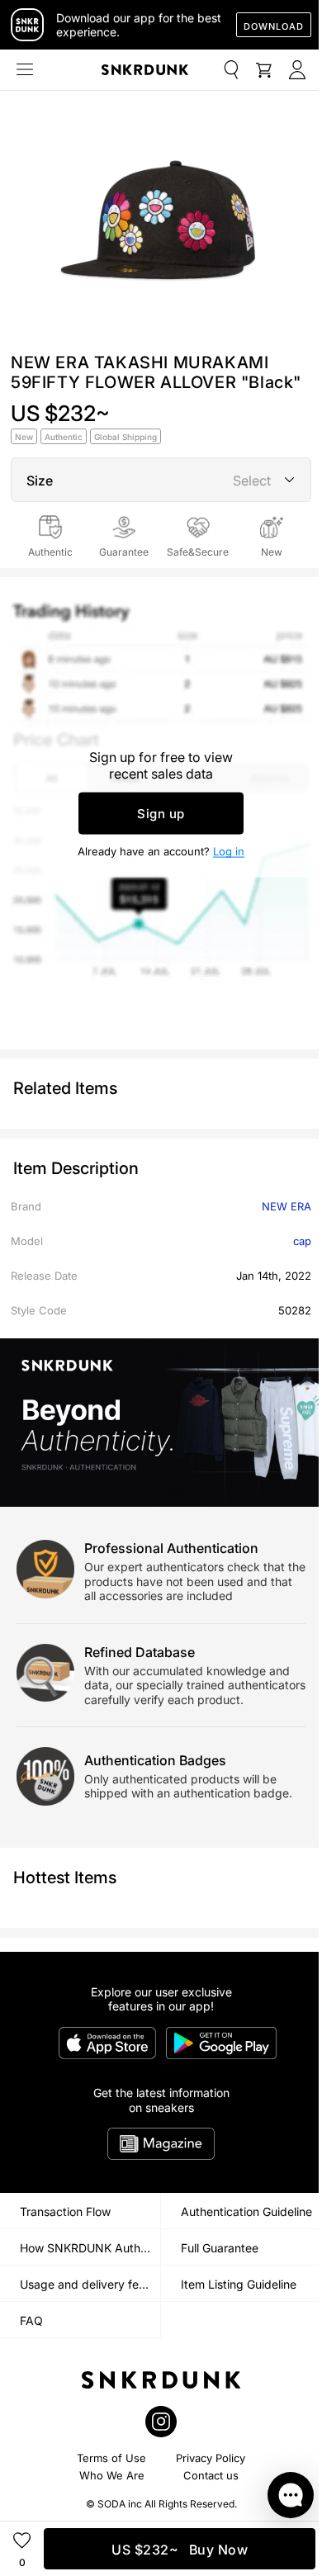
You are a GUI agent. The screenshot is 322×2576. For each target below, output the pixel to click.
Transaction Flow (65, 2211)
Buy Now (180, 2550)
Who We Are (112, 2475)
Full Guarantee (220, 2248)
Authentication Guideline (246, 2211)
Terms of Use (111, 2458)
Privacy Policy (211, 2458)
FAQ (31, 2320)
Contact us (211, 2475)
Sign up (161, 814)
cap (302, 1241)
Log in (229, 851)
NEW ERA (286, 1206)
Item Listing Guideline (239, 2284)
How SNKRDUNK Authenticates (90, 2248)
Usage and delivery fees (85, 2284)
